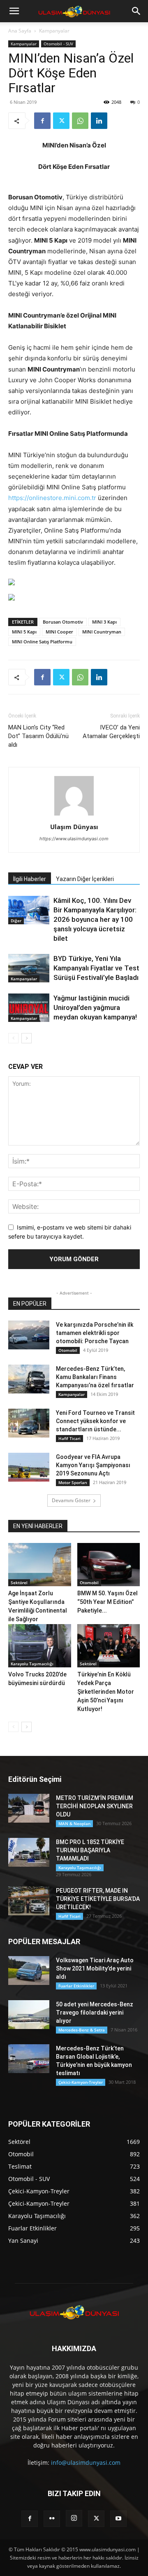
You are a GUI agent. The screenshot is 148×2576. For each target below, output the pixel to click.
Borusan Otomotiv (63, 622)
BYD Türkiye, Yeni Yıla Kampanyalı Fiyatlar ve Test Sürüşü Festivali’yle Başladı (96, 968)
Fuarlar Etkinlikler (76, 1986)
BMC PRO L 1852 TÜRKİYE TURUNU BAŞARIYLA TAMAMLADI (90, 1850)
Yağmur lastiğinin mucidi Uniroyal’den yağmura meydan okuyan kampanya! (95, 1007)
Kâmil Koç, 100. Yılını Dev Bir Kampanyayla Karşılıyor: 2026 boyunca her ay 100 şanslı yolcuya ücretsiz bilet (95, 919)
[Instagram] (74, 2518)
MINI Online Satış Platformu (42, 642)
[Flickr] (52, 2519)
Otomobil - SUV (58, 44)
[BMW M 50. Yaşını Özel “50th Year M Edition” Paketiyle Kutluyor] (109, 1565)
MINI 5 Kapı (24, 632)
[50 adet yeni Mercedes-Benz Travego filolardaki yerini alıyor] (29, 2015)
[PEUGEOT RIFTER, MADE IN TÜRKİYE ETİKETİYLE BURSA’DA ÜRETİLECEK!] (29, 1901)
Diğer (16, 921)
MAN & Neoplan (74, 1823)
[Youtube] (118, 2519)
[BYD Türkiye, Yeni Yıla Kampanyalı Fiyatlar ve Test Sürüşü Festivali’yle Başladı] (29, 968)
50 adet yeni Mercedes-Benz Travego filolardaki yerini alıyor (95, 2013)
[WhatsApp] (80, 121)
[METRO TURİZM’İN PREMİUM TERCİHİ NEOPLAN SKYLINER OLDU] (29, 1808)
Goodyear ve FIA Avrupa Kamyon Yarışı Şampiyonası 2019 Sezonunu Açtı (93, 1465)
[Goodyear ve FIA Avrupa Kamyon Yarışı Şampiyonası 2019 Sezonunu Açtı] (29, 1467)
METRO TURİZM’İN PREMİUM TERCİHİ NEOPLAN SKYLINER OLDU (95, 1806)
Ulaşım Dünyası (74, 827)
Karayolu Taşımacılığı (32, 1664)
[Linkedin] (99, 121)
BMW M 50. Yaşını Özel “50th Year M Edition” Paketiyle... (108, 1602)
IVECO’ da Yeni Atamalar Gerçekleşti (111, 732)
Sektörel (19, 1583)
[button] (14, 11)
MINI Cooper (59, 632)
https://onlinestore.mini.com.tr (52, 498)
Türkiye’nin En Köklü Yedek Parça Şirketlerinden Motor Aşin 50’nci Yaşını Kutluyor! (106, 1692)
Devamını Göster (71, 1500)
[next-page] (27, 1038)
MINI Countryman (102, 632)
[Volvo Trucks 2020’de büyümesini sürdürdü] (40, 1646)
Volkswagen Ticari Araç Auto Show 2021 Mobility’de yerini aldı (95, 1968)
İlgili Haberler (30, 879)
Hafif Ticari (69, 1438)
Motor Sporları (73, 1482)
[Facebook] (42, 121)
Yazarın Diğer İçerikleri (85, 879)
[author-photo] (74, 815)
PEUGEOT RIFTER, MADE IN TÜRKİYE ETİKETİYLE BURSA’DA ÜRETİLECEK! (98, 1899)
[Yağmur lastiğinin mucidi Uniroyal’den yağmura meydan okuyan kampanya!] (29, 1008)
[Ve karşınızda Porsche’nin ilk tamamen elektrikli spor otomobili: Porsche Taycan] (29, 1335)
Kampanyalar (54, 31)
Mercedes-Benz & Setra (82, 2030)
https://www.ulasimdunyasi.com (74, 839)
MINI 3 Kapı (104, 622)
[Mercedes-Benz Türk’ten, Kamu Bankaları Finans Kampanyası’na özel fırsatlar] (29, 1379)
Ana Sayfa (20, 31)
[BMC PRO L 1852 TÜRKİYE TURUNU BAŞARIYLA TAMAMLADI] (29, 1852)
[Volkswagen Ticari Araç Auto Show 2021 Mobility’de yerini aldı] (29, 1971)
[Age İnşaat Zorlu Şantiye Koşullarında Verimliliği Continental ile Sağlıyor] (40, 1565)
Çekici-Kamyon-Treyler (81, 2082)
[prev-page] (13, 1038)
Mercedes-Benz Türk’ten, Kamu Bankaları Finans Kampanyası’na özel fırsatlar (95, 1377)
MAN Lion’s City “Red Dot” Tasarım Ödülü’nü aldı (38, 736)
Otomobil (68, 1350)
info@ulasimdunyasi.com (86, 2463)
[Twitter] (61, 121)
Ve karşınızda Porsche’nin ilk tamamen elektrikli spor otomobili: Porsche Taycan (95, 1333)
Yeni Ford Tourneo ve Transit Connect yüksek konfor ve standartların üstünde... (95, 1421)
